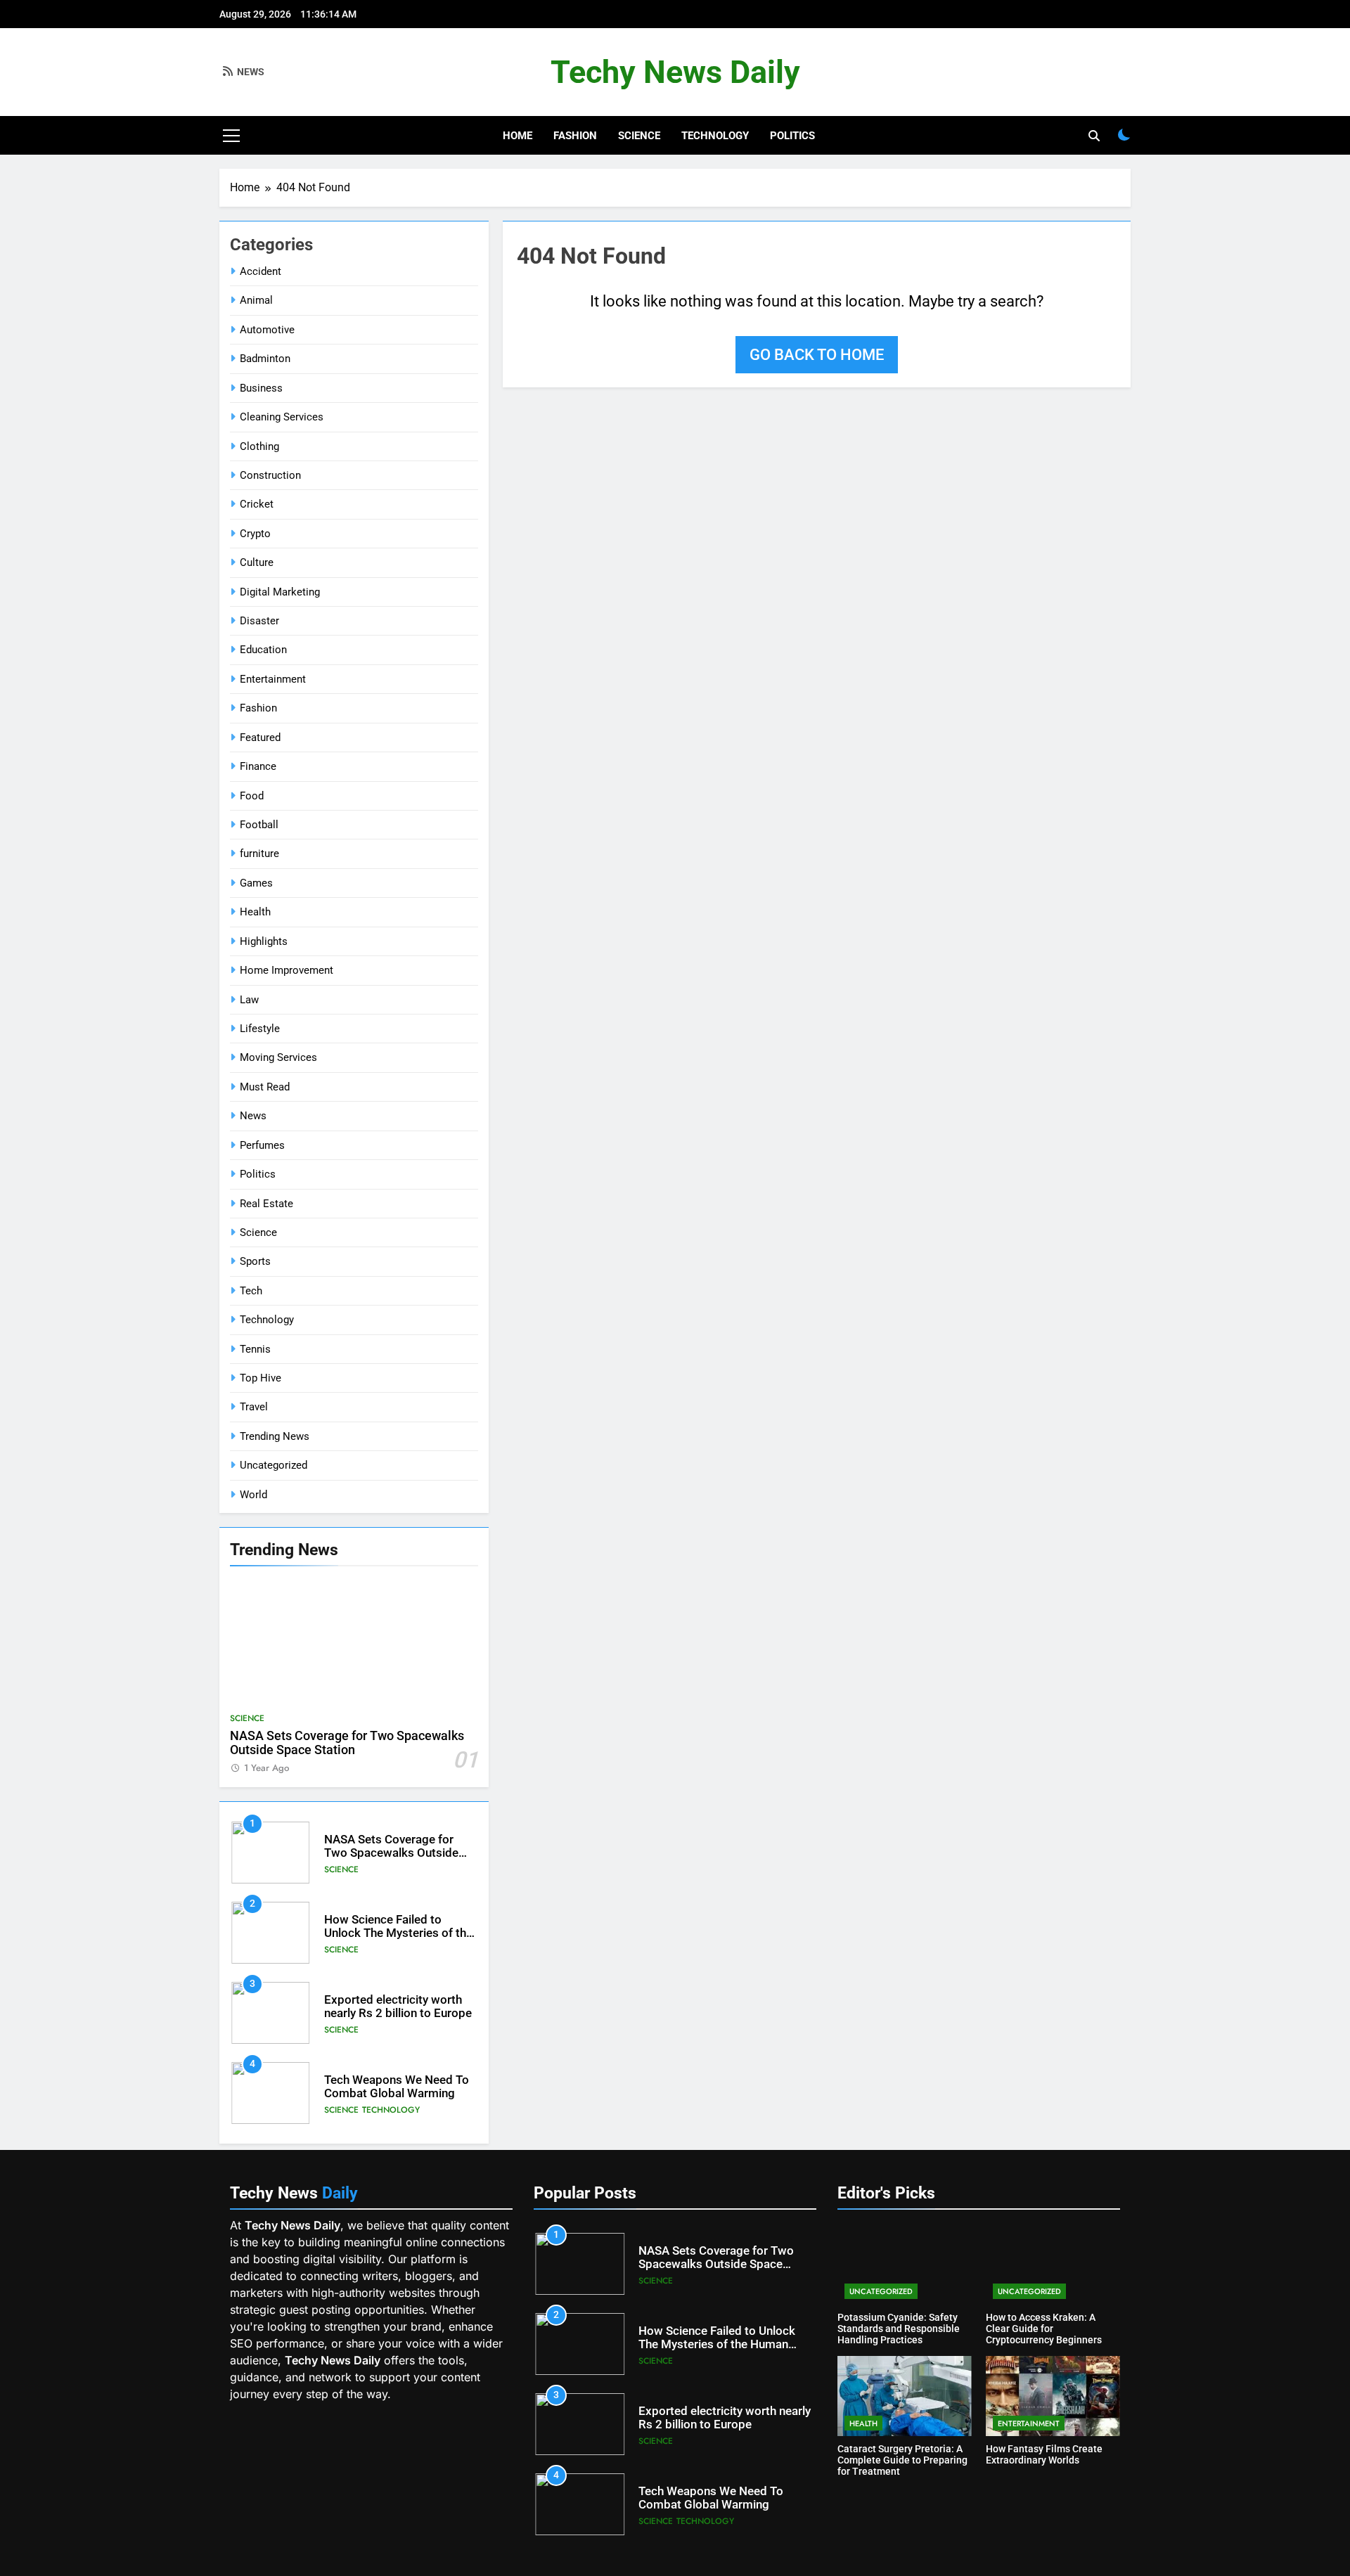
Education (263, 650)
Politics (792, 136)
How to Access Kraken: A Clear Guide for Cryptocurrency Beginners (1044, 2329)
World (253, 1495)
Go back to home (817, 355)
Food (252, 796)
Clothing (259, 446)
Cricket (257, 504)
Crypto (255, 534)
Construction (270, 475)
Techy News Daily (675, 72)
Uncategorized (274, 1465)
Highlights (264, 941)
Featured (260, 738)
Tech (251, 1291)
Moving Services (278, 1057)
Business (261, 388)
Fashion (575, 136)
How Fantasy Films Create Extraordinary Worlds (1044, 2454)
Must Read (265, 1087)
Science (639, 136)
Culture (257, 562)
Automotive (267, 330)
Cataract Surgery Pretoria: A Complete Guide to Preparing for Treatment (902, 2460)
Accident (261, 271)
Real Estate (266, 1204)
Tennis (255, 1349)
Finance (258, 766)
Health (255, 912)
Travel (254, 1407)
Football (259, 825)
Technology (715, 136)
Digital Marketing (280, 592)
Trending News (275, 1436)
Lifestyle (260, 1029)
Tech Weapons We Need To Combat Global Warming (397, 2087)
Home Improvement (287, 970)
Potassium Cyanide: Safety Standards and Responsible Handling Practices (899, 2329)
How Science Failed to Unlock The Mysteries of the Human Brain (398, 1933)
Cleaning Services (282, 417)
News (253, 1116)
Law (249, 1000)
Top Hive (261, 1378)
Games (256, 883)
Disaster (259, 621)
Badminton (265, 359)
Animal (256, 300)
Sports (255, 1261)
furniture (259, 854)
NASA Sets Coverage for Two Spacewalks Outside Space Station (347, 1743)
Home (517, 136)
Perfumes (262, 1145)
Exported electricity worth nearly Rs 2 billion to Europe (398, 2007)
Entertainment (273, 679)
